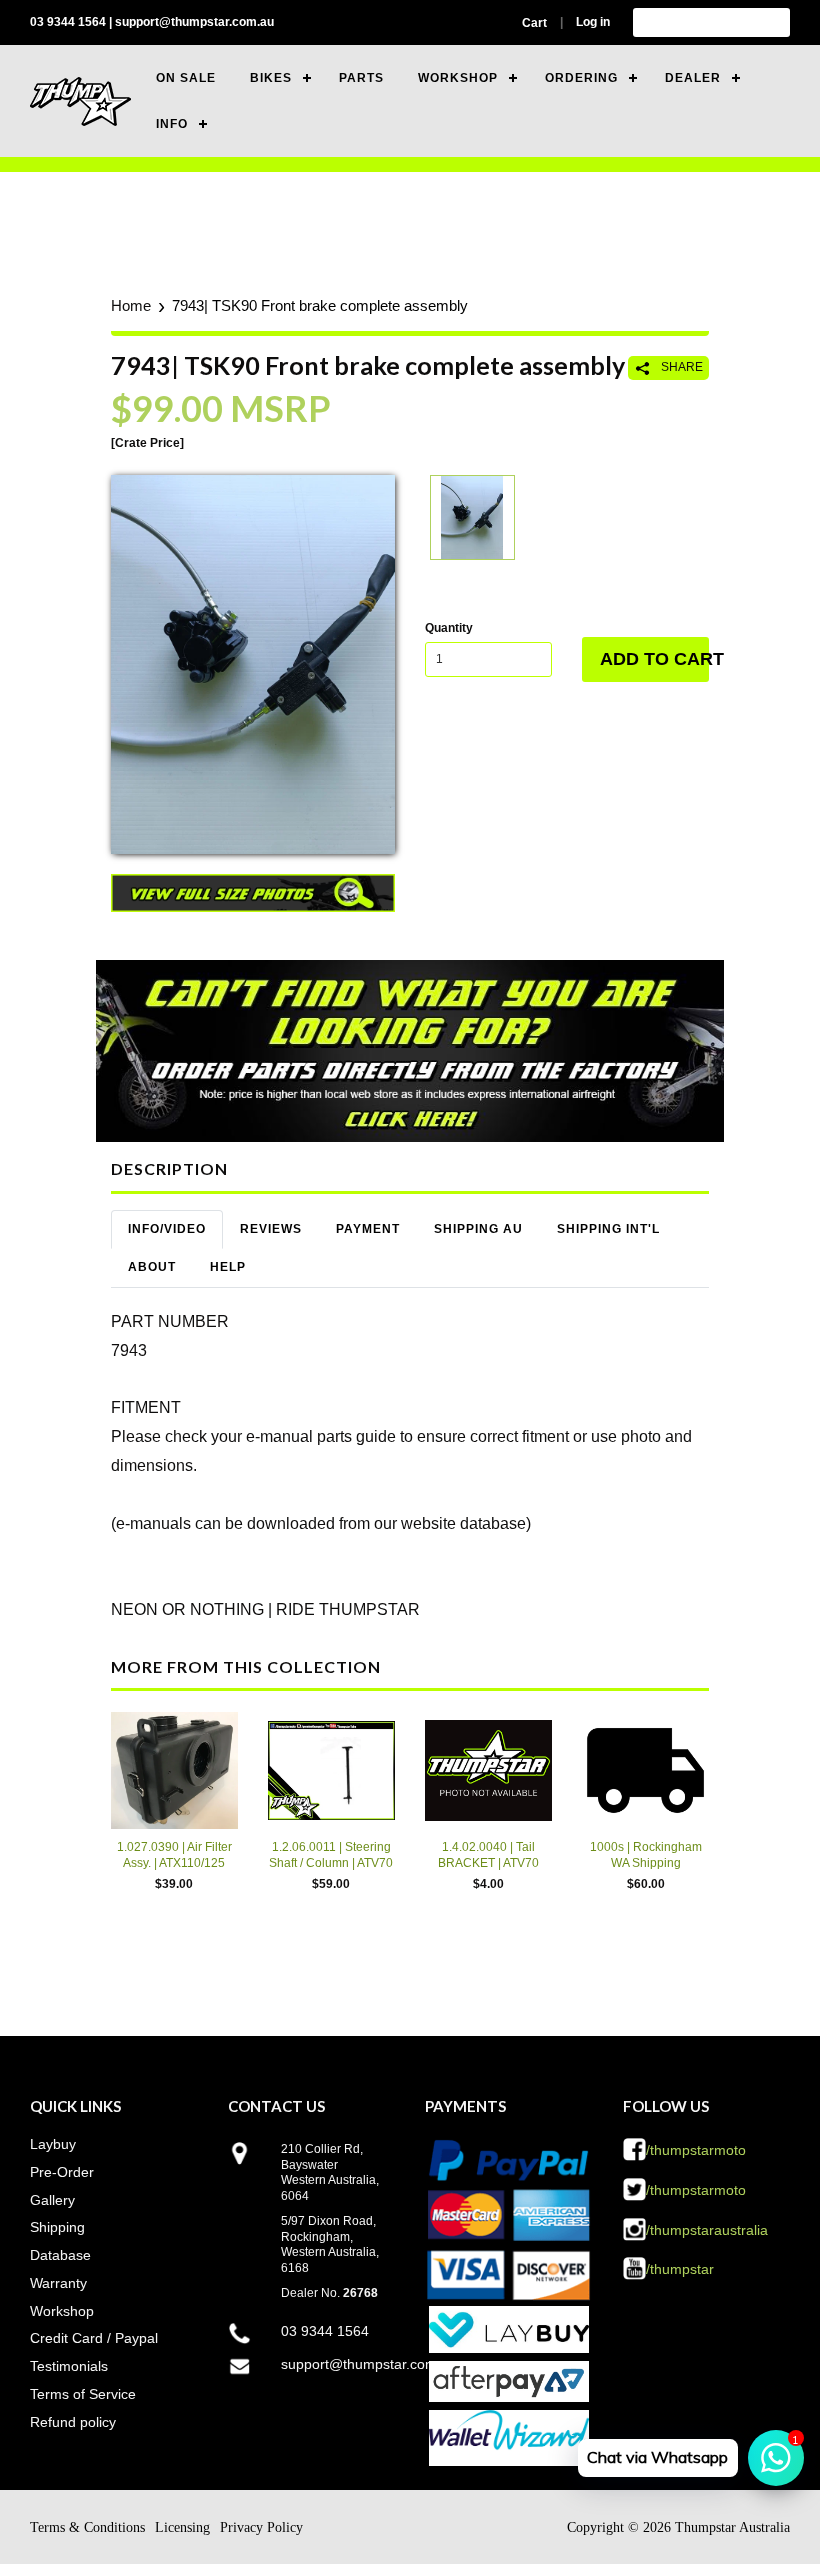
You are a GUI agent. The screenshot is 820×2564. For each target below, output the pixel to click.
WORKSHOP (458, 78)
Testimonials (69, 2366)
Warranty (58, 2283)
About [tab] (152, 1267)
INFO (172, 124)
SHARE (680, 367)
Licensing (182, 2527)
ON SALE (186, 78)
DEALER (693, 78)
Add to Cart (654, 659)
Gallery (52, 2200)
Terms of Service (83, 2394)
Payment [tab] (368, 1229)
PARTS (361, 78)
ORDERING (581, 78)
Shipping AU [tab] (478, 1229)
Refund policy (73, 2422)
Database (60, 2255)
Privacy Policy (261, 2527)
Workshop (62, 2311)
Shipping (57, 2227)
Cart (534, 23)
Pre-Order (62, 2172)
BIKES (271, 78)
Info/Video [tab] (167, 1229)
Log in (593, 22)
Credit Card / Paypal (94, 2338)
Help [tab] (228, 1267)
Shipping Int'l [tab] (608, 1229)
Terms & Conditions (87, 2527)
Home (131, 305)
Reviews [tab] (271, 1229)
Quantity (449, 628)
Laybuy (53, 2144)
